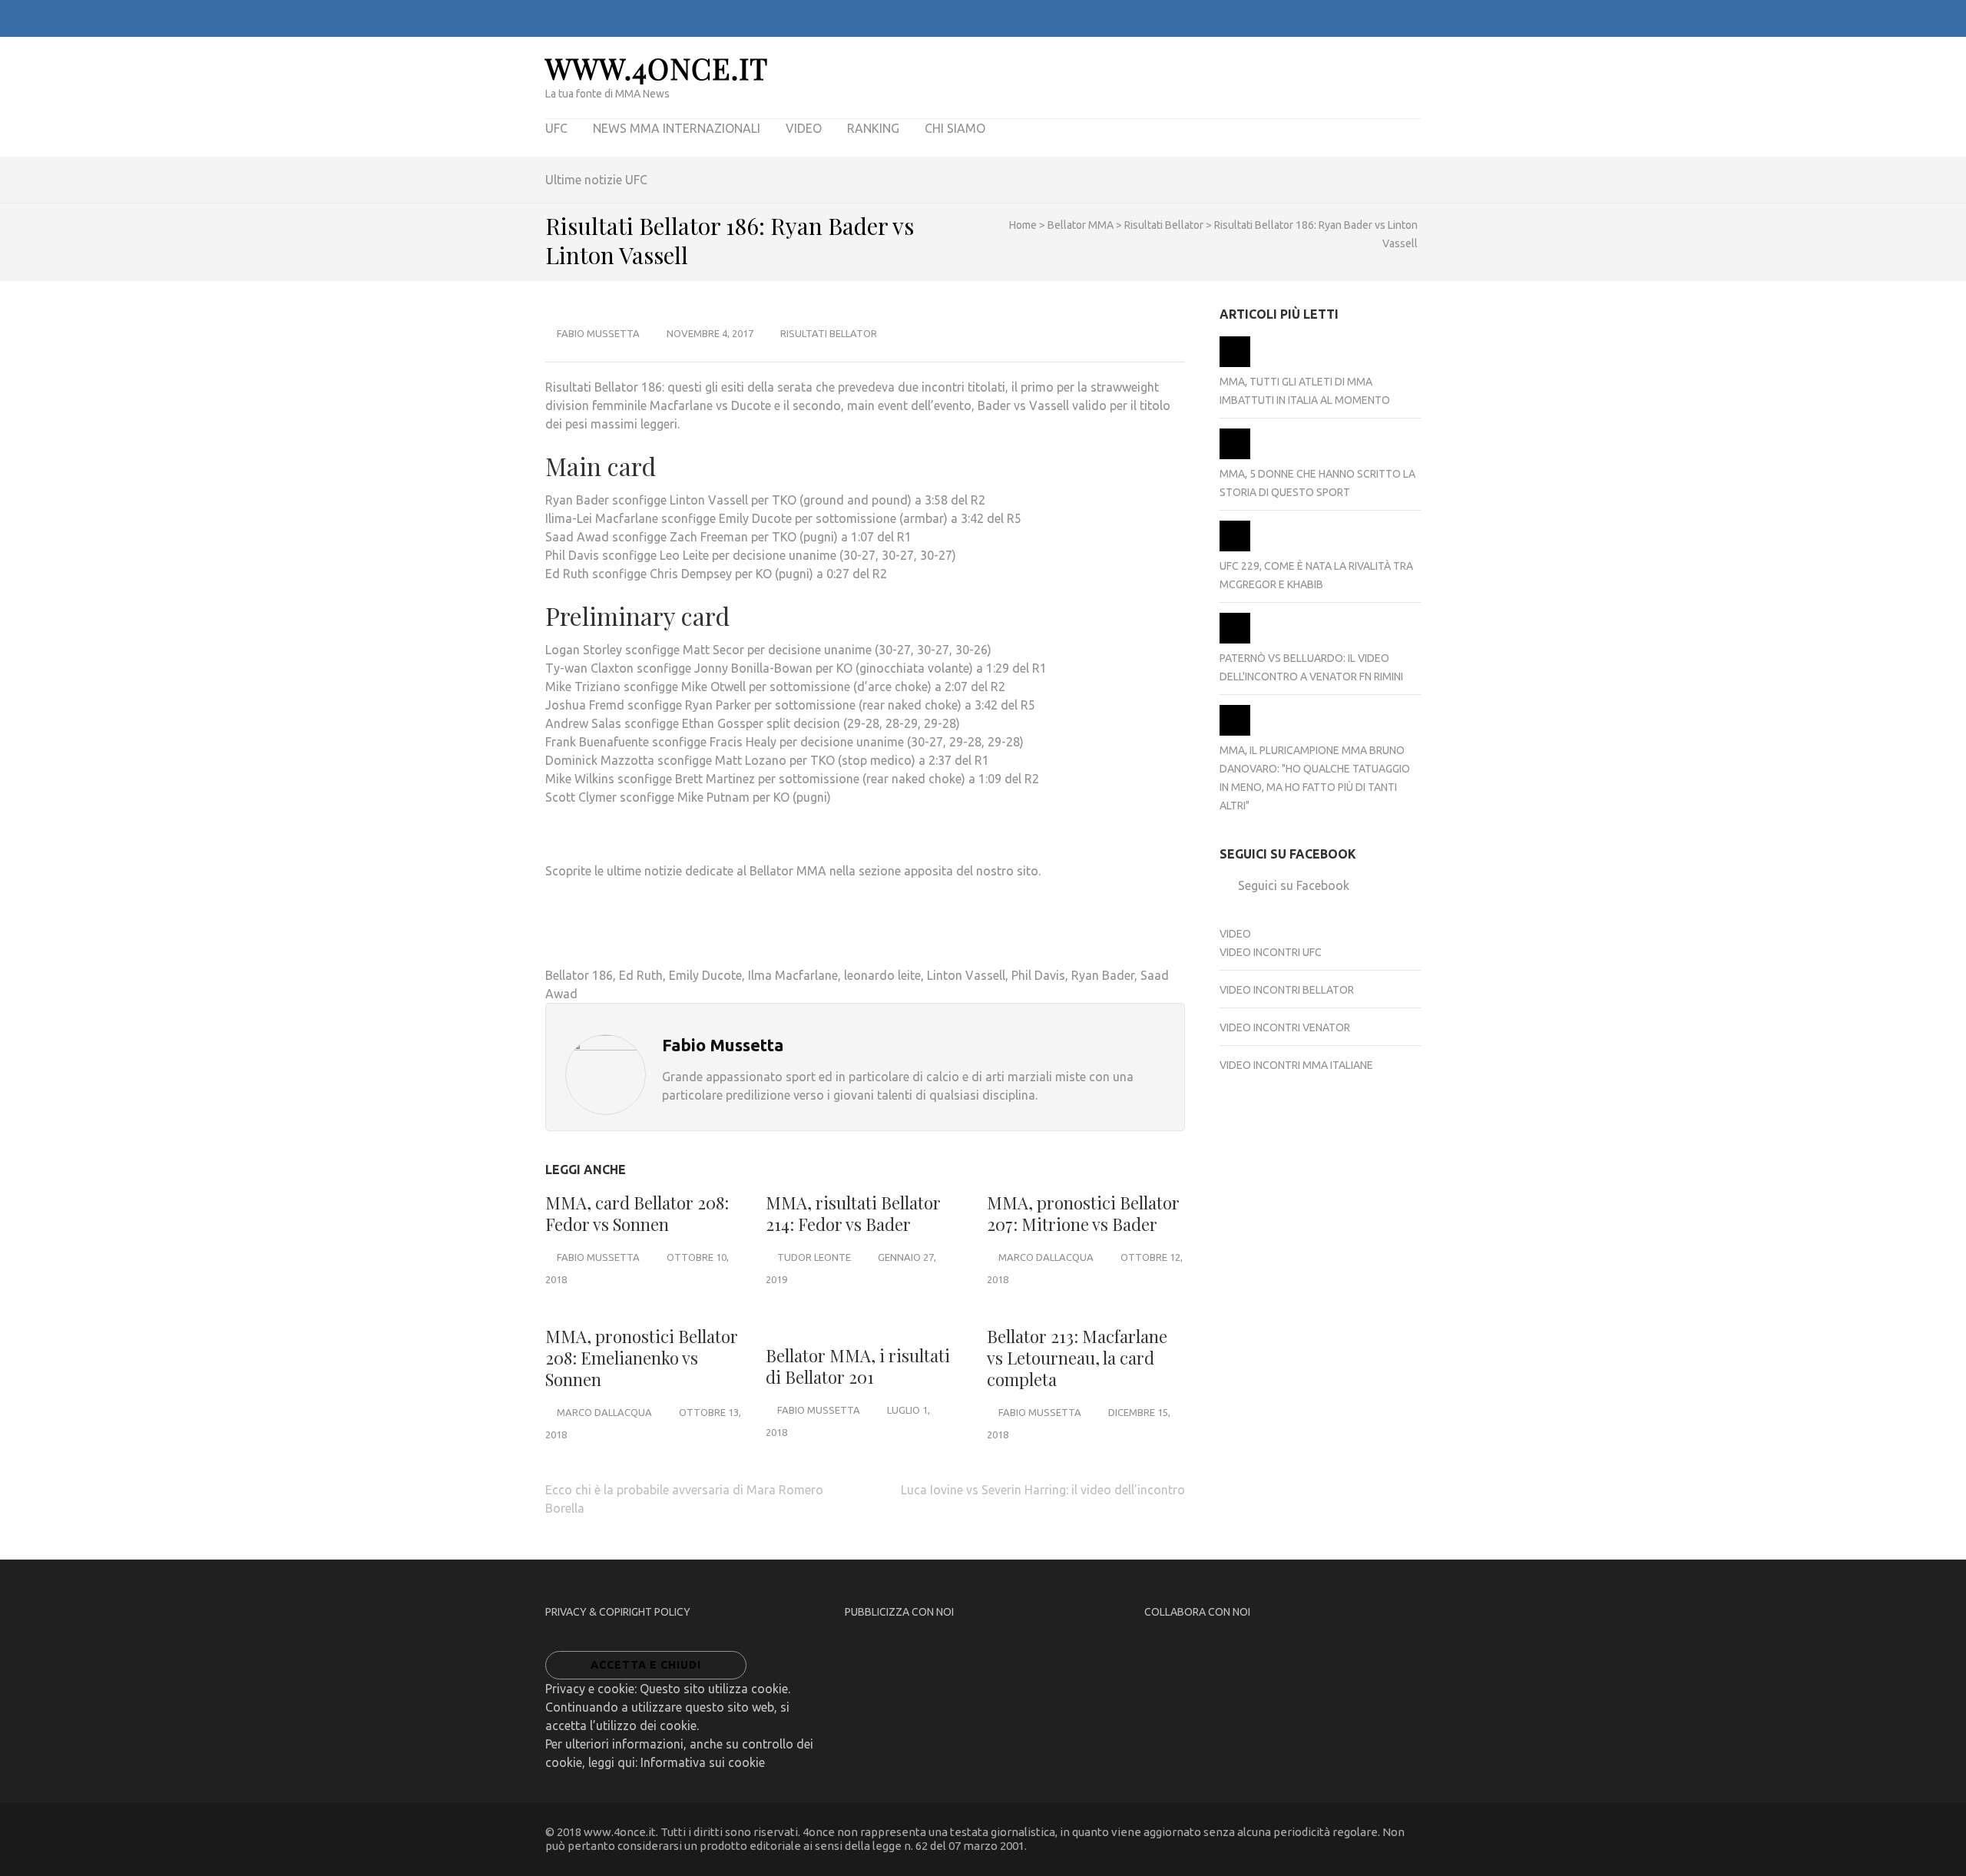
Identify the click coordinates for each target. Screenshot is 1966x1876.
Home (1023, 225)
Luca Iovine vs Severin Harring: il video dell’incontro (1043, 1490)
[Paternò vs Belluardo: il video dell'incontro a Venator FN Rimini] (1235, 640)
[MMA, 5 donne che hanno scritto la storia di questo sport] (1235, 455)
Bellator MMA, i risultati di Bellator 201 (858, 1366)
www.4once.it (657, 68)
